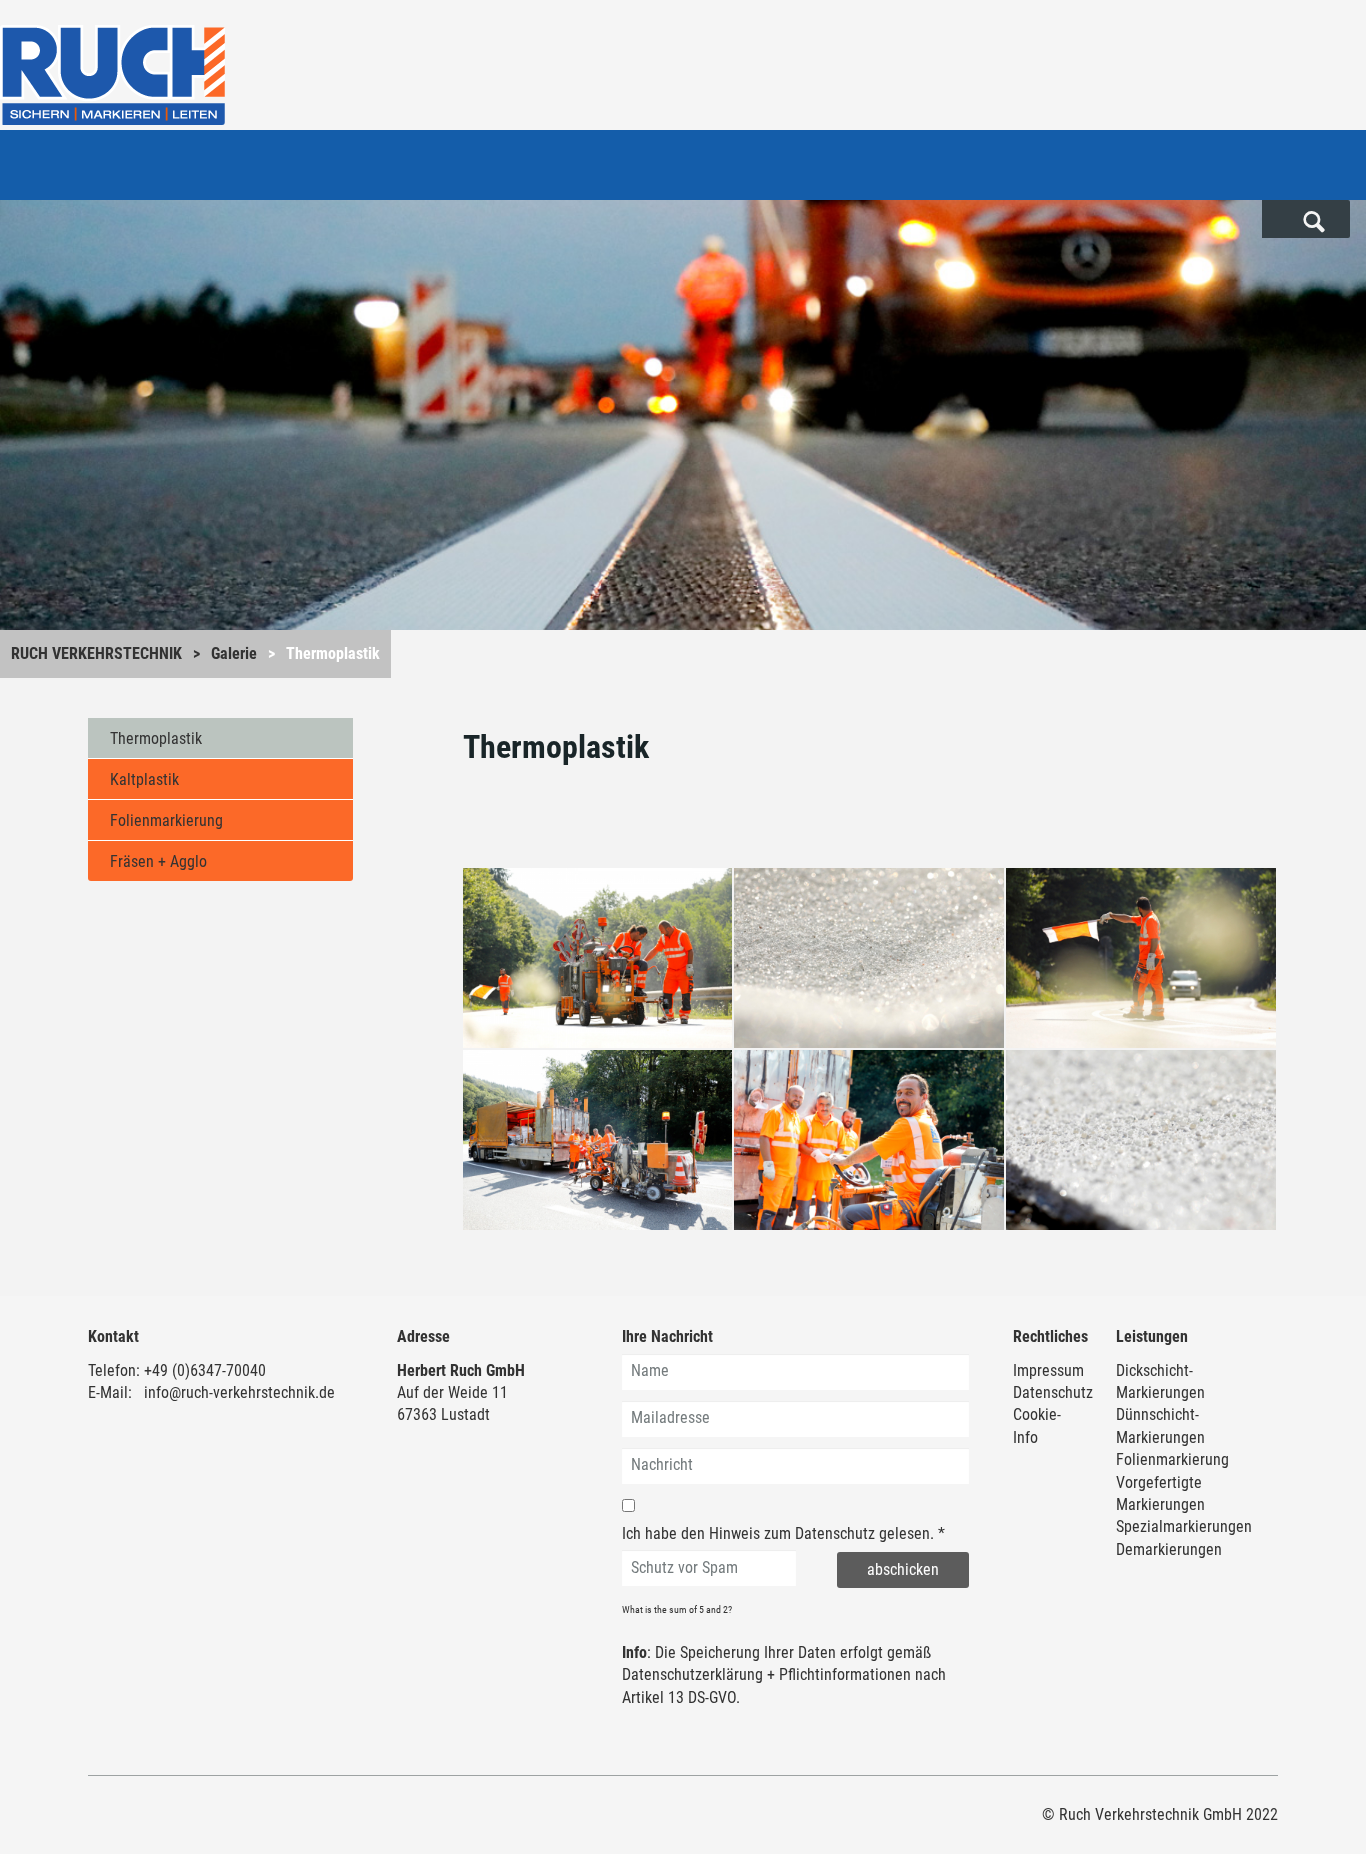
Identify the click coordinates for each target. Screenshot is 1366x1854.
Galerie (234, 653)
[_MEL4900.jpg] (869, 1140)
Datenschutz (835, 1533)
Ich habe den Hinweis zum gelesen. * (783, 1533)
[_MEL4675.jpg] (1141, 1140)
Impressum (1048, 1370)
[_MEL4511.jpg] (1141, 958)
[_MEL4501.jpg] (598, 958)
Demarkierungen (1169, 1549)
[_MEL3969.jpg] (869, 958)
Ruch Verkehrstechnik (96, 653)
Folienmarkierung (166, 820)
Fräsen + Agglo (158, 861)
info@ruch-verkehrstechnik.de (239, 1392)
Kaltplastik (144, 779)
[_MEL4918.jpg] (598, 1140)
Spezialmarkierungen (1184, 1526)
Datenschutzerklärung (692, 1674)
